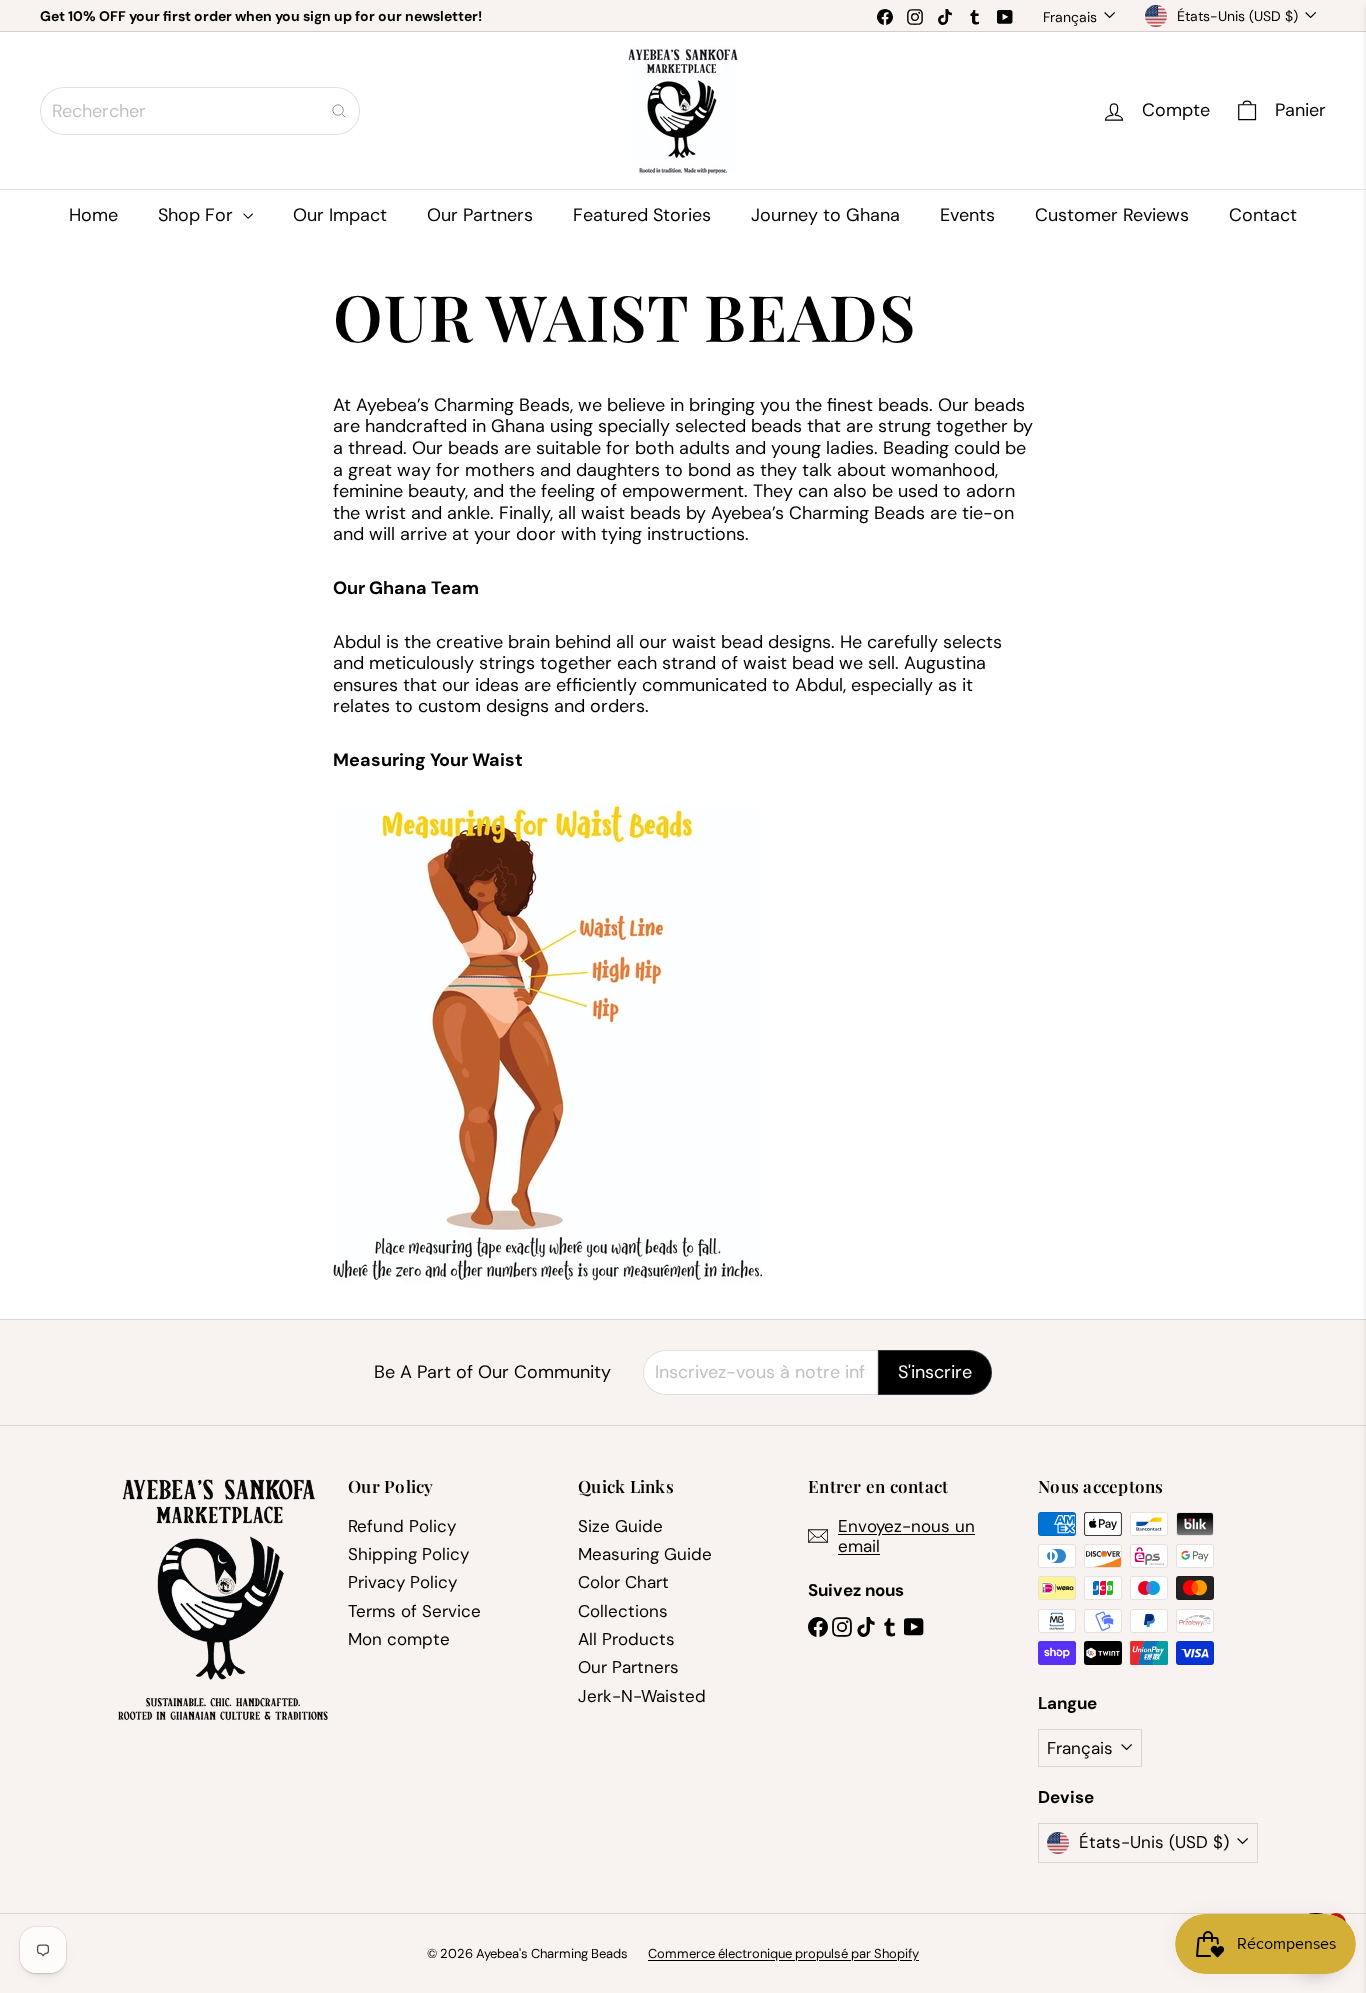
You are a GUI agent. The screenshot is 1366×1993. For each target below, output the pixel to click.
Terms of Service (414, 1611)
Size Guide (620, 1526)
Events (967, 215)
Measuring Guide (645, 1554)
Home (93, 215)
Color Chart (623, 1582)
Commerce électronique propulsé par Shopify (783, 1953)
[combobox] (200, 111)
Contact (1263, 215)
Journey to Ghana (825, 215)
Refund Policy (402, 1526)
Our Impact (340, 215)
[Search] (339, 111)
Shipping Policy (408, 1554)
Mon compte (399, 1639)
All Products (626, 1639)
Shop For (198, 215)
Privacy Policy (402, 1582)
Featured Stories (642, 215)
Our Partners (480, 215)
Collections (623, 1611)
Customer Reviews (1112, 215)
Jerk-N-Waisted (642, 1696)
